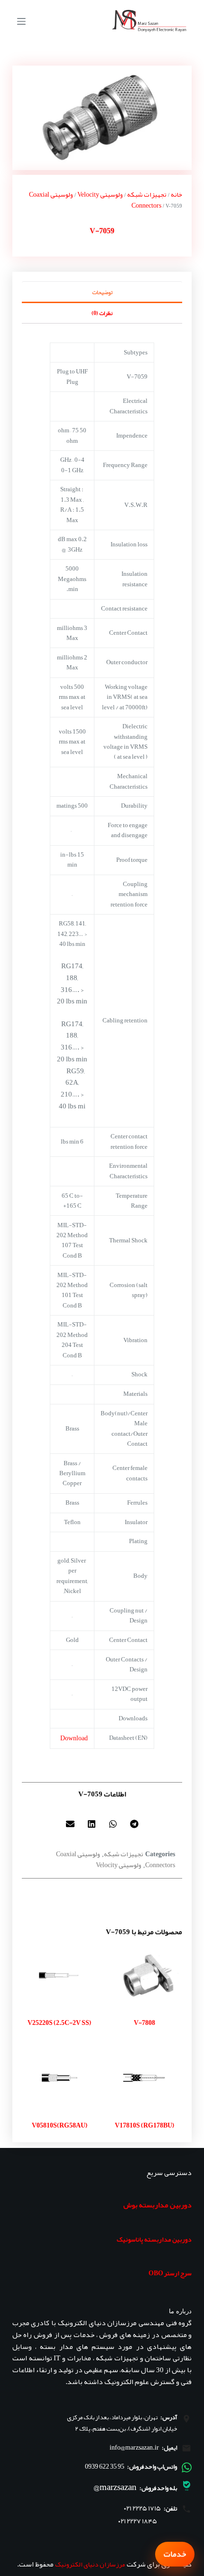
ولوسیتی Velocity (100, 194)
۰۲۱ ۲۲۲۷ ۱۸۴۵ (138, 2521)
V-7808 (144, 2023)
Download (74, 1738)
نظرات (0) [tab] (102, 313)
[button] (134, 1824)
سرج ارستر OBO (170, 2273)
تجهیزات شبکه (147, 194)
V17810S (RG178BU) (144, 2125)
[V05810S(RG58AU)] (60, 2077)
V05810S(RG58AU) (60, 2125)
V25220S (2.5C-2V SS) (59, 2023)
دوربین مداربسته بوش (158, 2205)
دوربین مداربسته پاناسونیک (154, 2239)
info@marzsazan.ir (134, 2447)
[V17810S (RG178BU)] (144, 2077)
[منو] (21, 21)
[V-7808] (144, 1975)
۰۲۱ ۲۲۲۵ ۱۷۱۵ (142, 2508)
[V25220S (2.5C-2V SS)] (60, 1975)
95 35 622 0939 (105, 2466)
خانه (176, 194)
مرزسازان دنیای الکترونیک (90, 2564)
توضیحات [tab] (102, 292)
